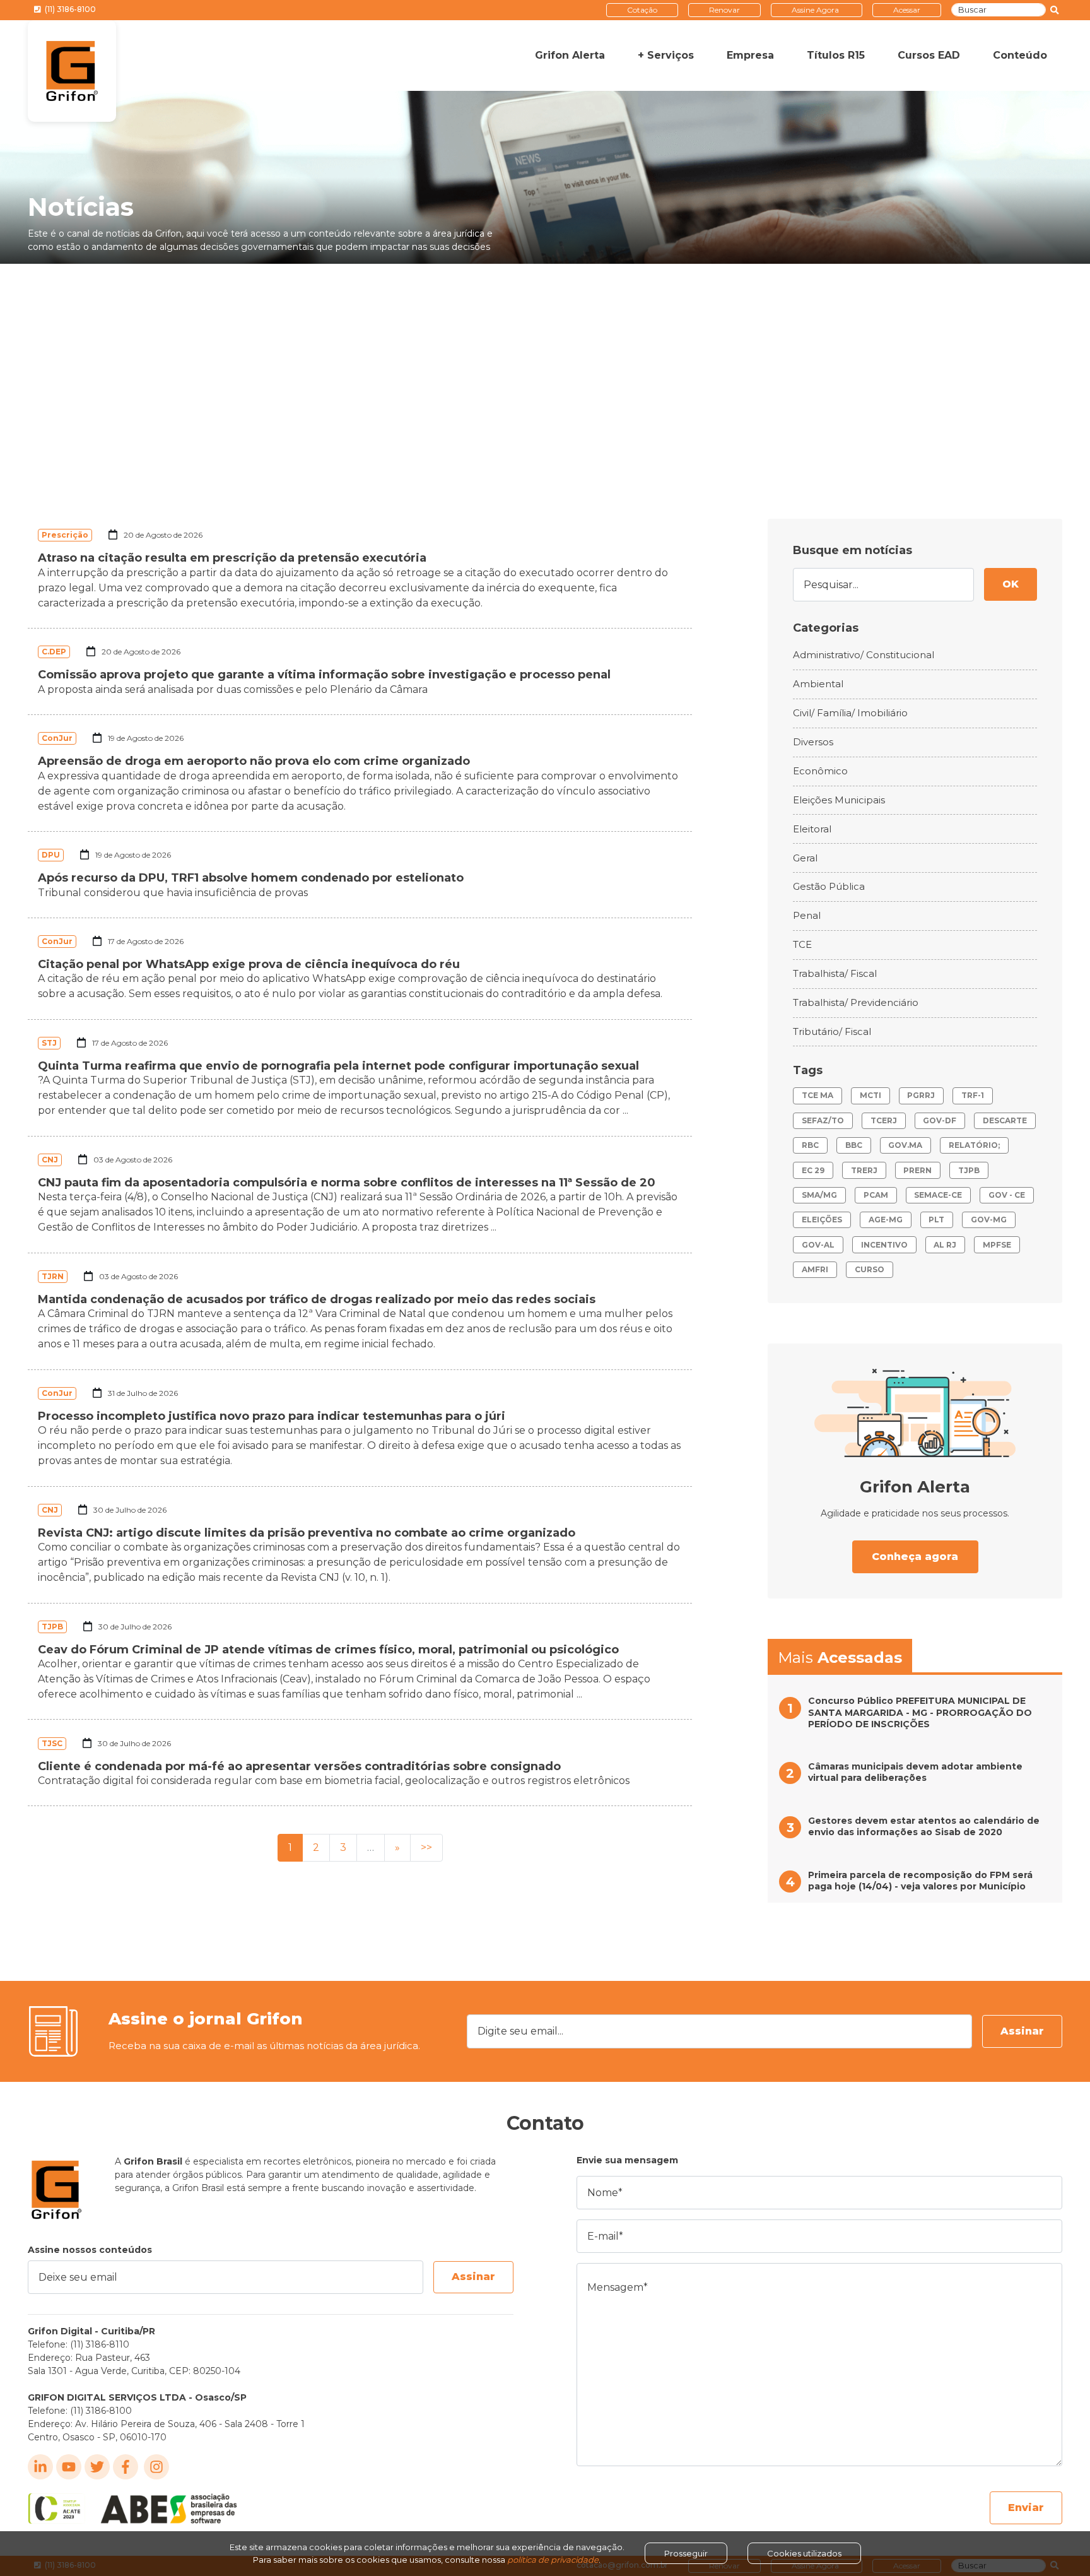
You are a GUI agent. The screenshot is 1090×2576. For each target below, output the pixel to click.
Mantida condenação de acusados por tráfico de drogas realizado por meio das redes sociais (317, 1299)
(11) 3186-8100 (69, 9)
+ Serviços (666, 55)
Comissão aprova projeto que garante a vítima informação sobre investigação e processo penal (324, 675)
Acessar (907, 10)
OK (1011, 584)
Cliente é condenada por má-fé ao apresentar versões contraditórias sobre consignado (299, 1766)
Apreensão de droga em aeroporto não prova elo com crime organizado (254, 761)
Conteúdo (1020, 55)
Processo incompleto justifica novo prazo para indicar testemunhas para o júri (272, 1416)
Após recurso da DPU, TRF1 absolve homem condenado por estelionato (251, 878)
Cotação (642, 10)
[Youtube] (69, 2467)
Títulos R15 (836, 55)
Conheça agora (915, 1557)
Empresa (750, 55)
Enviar (1026, 2508)
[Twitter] (97, 2467)
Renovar (724, 10)
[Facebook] (126, 2467)
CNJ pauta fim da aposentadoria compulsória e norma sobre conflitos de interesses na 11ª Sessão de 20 (347, 1183)
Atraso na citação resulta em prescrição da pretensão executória (232, 558)
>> (426, 1847)
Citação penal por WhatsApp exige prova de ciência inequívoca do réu (249, 964)
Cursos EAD (929, 55)
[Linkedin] (40, 2467)
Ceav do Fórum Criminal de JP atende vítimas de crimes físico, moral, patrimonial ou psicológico (328, 1650)
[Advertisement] (545, 358)
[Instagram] (156, 2467)
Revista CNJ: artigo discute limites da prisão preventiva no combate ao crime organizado (307, 1533)
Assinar (1022, 2031)
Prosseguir (686, 2553)
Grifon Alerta (570, 55)
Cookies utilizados (804, 2553)
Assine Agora (815, 10)
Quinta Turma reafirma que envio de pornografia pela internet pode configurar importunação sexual (338, 1066)
